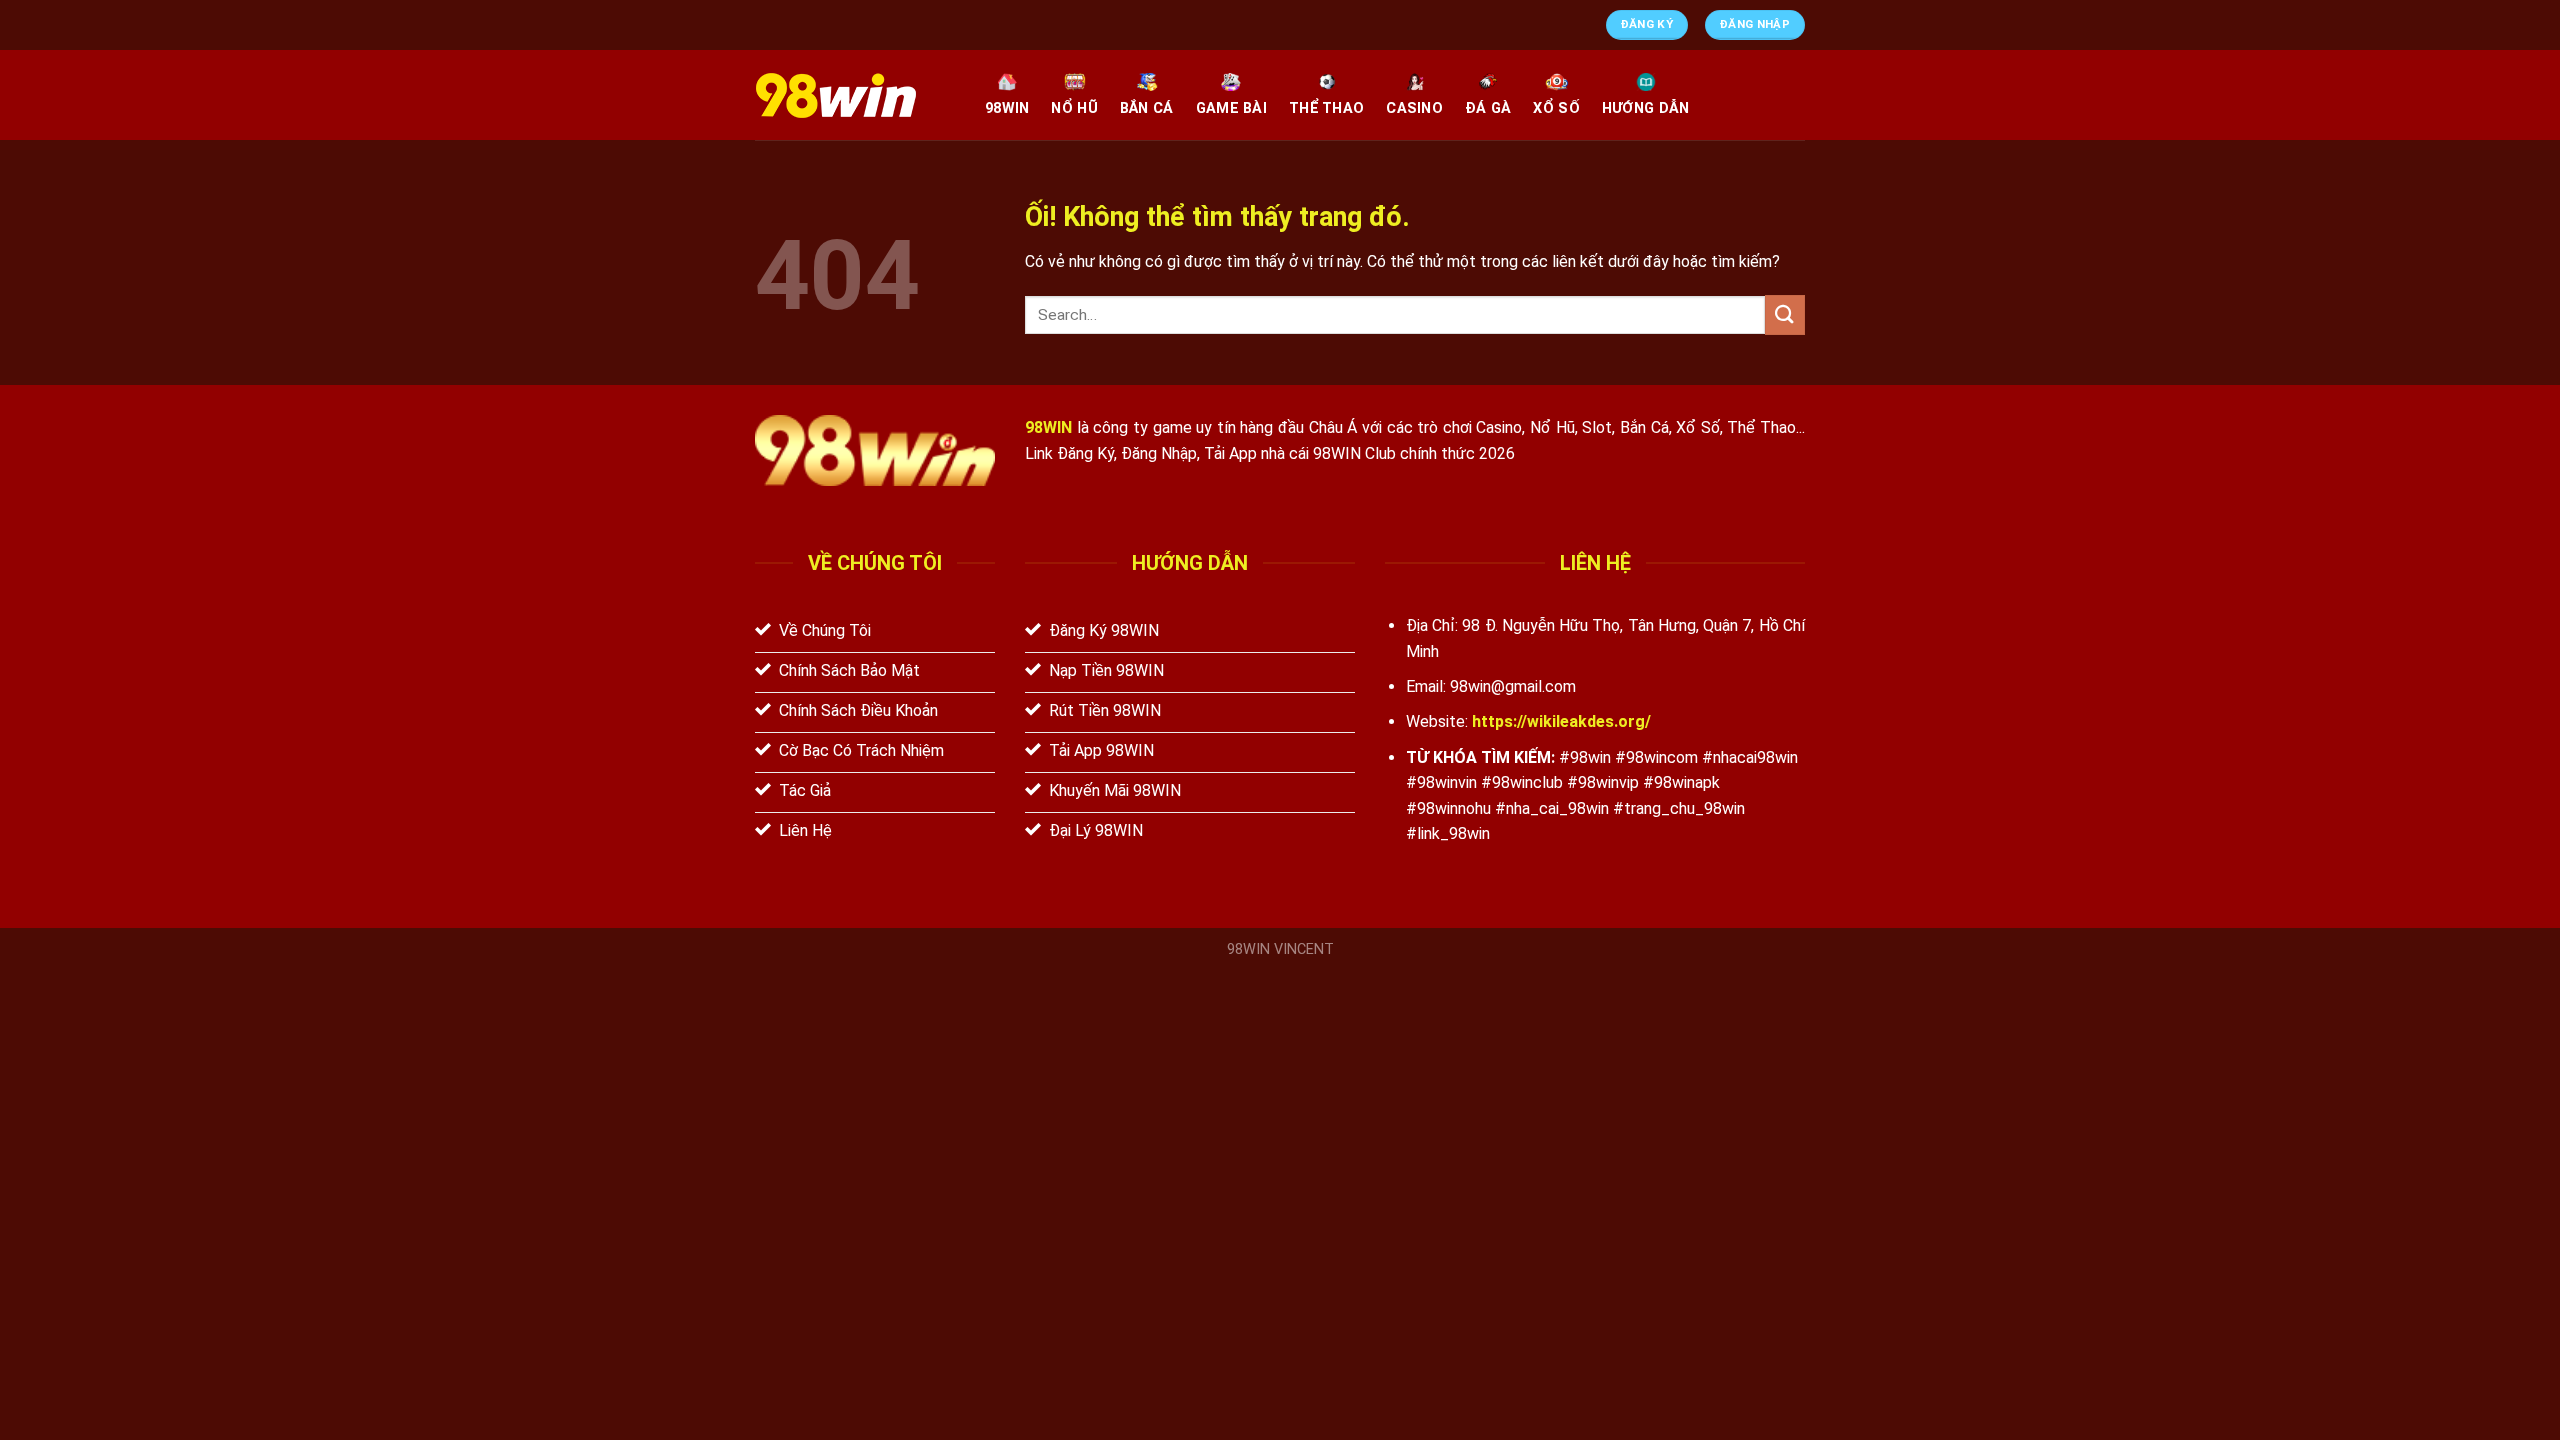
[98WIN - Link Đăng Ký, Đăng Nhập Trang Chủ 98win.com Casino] (855, 95)
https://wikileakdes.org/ (1561, 721)
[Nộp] (1785, 314)
